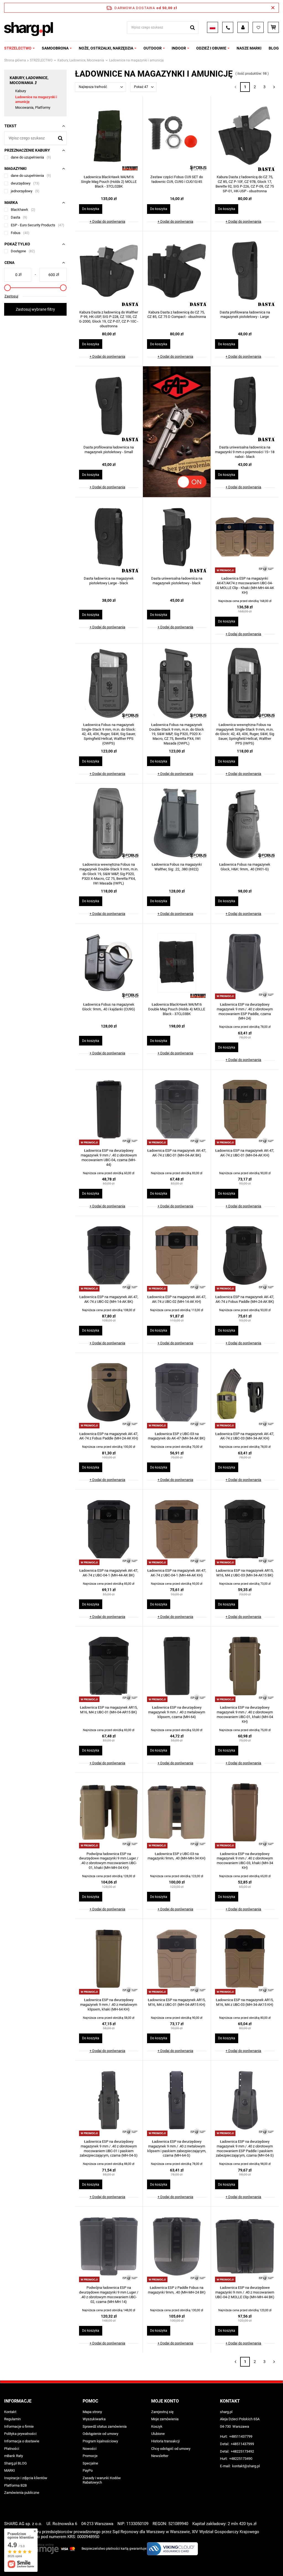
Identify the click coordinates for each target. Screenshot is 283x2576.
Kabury (21, 91)
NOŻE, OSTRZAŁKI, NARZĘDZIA (106, 48)
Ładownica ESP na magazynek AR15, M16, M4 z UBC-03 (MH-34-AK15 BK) (245, 1573)
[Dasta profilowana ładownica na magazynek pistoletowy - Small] (109, 406)
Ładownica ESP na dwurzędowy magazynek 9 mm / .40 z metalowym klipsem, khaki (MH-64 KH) (109, 2005)
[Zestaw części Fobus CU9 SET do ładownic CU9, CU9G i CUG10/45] (177, 136)
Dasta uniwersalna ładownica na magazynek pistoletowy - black (177, 581)
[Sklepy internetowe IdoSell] (276, 2562)
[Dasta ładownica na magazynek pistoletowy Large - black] (109, 538)
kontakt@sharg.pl (246, 2466)
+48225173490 (241, 2459)
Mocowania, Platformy (33, 107)
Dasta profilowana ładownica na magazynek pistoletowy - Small (109, 450)
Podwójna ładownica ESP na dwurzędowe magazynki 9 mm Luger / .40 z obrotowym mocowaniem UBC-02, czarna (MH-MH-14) (109, 2295)
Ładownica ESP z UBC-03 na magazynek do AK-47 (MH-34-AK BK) (177, 1436)
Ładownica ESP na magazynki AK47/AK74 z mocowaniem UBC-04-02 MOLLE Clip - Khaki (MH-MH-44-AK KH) (245, 585)
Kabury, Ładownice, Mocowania (81, 60)
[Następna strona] (274, 87)
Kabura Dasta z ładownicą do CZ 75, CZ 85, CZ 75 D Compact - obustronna (177, 315)
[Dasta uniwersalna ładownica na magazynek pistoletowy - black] (177, 538)
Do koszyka (91, 209)
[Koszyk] (273, 27)
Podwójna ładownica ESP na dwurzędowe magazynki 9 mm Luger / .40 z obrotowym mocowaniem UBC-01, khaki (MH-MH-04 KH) (109, 1861)
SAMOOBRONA (55, 48)
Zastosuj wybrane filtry (35, 309)
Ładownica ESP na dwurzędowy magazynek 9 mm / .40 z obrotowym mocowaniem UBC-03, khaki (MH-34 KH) (245, 1861)
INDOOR (179, 48)
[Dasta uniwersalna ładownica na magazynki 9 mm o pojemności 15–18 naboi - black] (245, 406)
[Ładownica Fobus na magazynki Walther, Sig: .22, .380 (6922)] (177, 824)
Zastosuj (11, 296)
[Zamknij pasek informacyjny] (273, 8)
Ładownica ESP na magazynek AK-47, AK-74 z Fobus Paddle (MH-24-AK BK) (245, 1299)
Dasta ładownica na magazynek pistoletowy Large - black (109, 581)
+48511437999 (242, 2444)
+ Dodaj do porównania (107, 221)
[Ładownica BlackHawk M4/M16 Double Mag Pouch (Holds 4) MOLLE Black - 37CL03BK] (177, 964)
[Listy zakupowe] (258, 27)
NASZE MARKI (249, 48)
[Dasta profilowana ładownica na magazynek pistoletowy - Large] (245, 271)
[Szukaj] (192, 28)
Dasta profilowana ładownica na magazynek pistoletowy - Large (245, 315)
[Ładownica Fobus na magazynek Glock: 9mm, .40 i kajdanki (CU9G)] (109, 964)
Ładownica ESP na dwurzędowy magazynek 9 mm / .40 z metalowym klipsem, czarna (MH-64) (177, 1712)
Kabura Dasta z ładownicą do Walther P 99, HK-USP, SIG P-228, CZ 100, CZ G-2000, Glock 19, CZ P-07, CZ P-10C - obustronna (109, 319)
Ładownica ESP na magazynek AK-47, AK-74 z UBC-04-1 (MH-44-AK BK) (109, 1573)
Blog (274, 48)
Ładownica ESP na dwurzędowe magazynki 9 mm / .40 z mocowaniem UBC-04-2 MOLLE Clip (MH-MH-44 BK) (245, 2292)
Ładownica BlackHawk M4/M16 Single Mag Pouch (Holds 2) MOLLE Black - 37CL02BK (109, 182)
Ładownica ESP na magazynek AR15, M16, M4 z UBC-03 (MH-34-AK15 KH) (245, 2002)
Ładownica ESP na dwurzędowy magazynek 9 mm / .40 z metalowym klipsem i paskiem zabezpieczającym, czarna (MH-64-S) (177, 2149)
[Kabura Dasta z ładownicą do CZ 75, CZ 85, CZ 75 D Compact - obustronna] (177, 271)
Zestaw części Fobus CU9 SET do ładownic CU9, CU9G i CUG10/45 (177, 179)
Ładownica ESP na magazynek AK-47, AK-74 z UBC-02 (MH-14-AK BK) (109, 1299)
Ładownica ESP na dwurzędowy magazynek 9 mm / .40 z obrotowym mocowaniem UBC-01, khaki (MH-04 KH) (245, 1714)
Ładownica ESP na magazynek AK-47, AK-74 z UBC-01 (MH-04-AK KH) (245, 1153)
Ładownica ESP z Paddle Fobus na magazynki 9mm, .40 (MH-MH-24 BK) (177, 2290)
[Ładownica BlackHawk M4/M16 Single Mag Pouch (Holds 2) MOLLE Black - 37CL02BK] (109, 136)
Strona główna (15, 60)
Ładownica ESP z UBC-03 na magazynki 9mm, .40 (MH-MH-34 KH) (177, 1856)
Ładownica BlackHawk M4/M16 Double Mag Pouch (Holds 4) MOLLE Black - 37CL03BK (177, 1009)
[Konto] (243, 27)
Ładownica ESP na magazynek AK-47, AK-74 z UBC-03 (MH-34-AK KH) (245, 1436)
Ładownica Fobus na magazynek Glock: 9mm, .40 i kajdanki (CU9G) (109, 1007)
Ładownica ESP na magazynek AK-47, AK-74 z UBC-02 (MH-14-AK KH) (177, 1299)
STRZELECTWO (18, 48)
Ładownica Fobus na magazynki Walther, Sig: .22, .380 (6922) (177, 867)
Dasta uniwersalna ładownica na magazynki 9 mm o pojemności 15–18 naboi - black (245, 452)
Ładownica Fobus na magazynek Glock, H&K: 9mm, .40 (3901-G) (245, 867)
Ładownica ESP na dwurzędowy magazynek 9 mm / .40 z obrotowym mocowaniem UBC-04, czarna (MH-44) (109, 1158)
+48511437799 (241, 2436)
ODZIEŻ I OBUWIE (211, 48)
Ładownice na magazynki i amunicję (36, 99)
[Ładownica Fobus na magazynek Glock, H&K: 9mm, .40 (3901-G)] (245, 824)
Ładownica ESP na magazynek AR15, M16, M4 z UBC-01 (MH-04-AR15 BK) (109, 1710)
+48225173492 (242, 2451)
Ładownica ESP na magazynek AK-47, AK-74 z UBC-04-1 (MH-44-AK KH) (177, 1573)
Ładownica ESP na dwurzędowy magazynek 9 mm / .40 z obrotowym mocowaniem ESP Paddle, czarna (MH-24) (245, 1011)
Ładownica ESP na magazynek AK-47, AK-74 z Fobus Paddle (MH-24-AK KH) (109, 1436)
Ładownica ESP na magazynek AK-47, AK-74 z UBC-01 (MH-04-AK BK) (177, 1153)
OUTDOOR (153, 48)
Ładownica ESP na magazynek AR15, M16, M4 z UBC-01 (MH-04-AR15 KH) (177, 2002)
